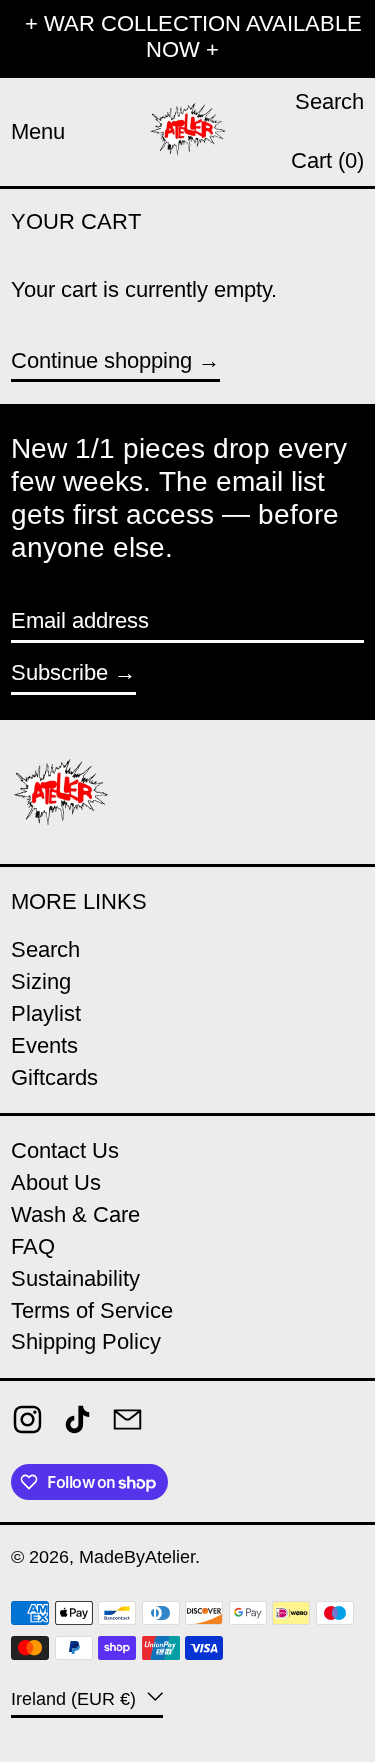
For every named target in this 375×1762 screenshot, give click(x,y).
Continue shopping (101, 360)
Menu (38, 131)
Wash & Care (75, 1214)
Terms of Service (92, 1310)
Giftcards (54, 1077)
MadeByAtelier (137, 1557)
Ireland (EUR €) (76, 1698)
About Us (56, 1182)
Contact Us (65, 1150)
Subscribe (59, 672)
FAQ (33, 1246)
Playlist (46, 1013)
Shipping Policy (86, 1341)
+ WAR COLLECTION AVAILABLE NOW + (193, 36)
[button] (329, 102)
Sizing (41, 981)
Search (45, 949)
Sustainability (75, 1278)
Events (44, 1045)
